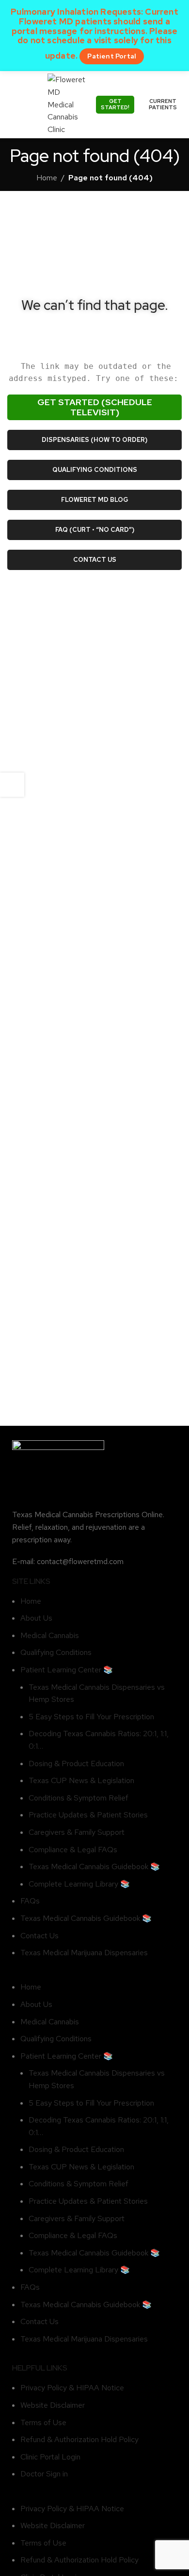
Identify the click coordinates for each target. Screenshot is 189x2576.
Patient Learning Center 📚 (67, 1670)
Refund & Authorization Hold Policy (79, 2439)
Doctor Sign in (44, 2474)
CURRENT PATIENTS (163, 104)
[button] (94, 1975)
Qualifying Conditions (56, 1652)
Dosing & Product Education (76, 1764)
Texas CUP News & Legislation (81, 1780)
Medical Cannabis (50, 1635)
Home (47, 178)
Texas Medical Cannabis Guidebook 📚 (94, 1866)
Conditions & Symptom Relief (79, 1798)
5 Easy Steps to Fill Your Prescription (91, 1717)
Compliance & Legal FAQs (73, 1850)
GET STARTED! (115, 104)
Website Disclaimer (53, 2405)
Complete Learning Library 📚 (79, 1884)
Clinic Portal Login (50, 2457)
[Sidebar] (12, 785)
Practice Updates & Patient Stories (88, 1815)
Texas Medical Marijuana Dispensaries (84, 1953)
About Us (36, 1618)
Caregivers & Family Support (77, 1832)
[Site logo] (67, 104)
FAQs (30, 1901)
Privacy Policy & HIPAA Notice (72, 2388)
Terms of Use (43, 2422)
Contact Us (39, 1936)
